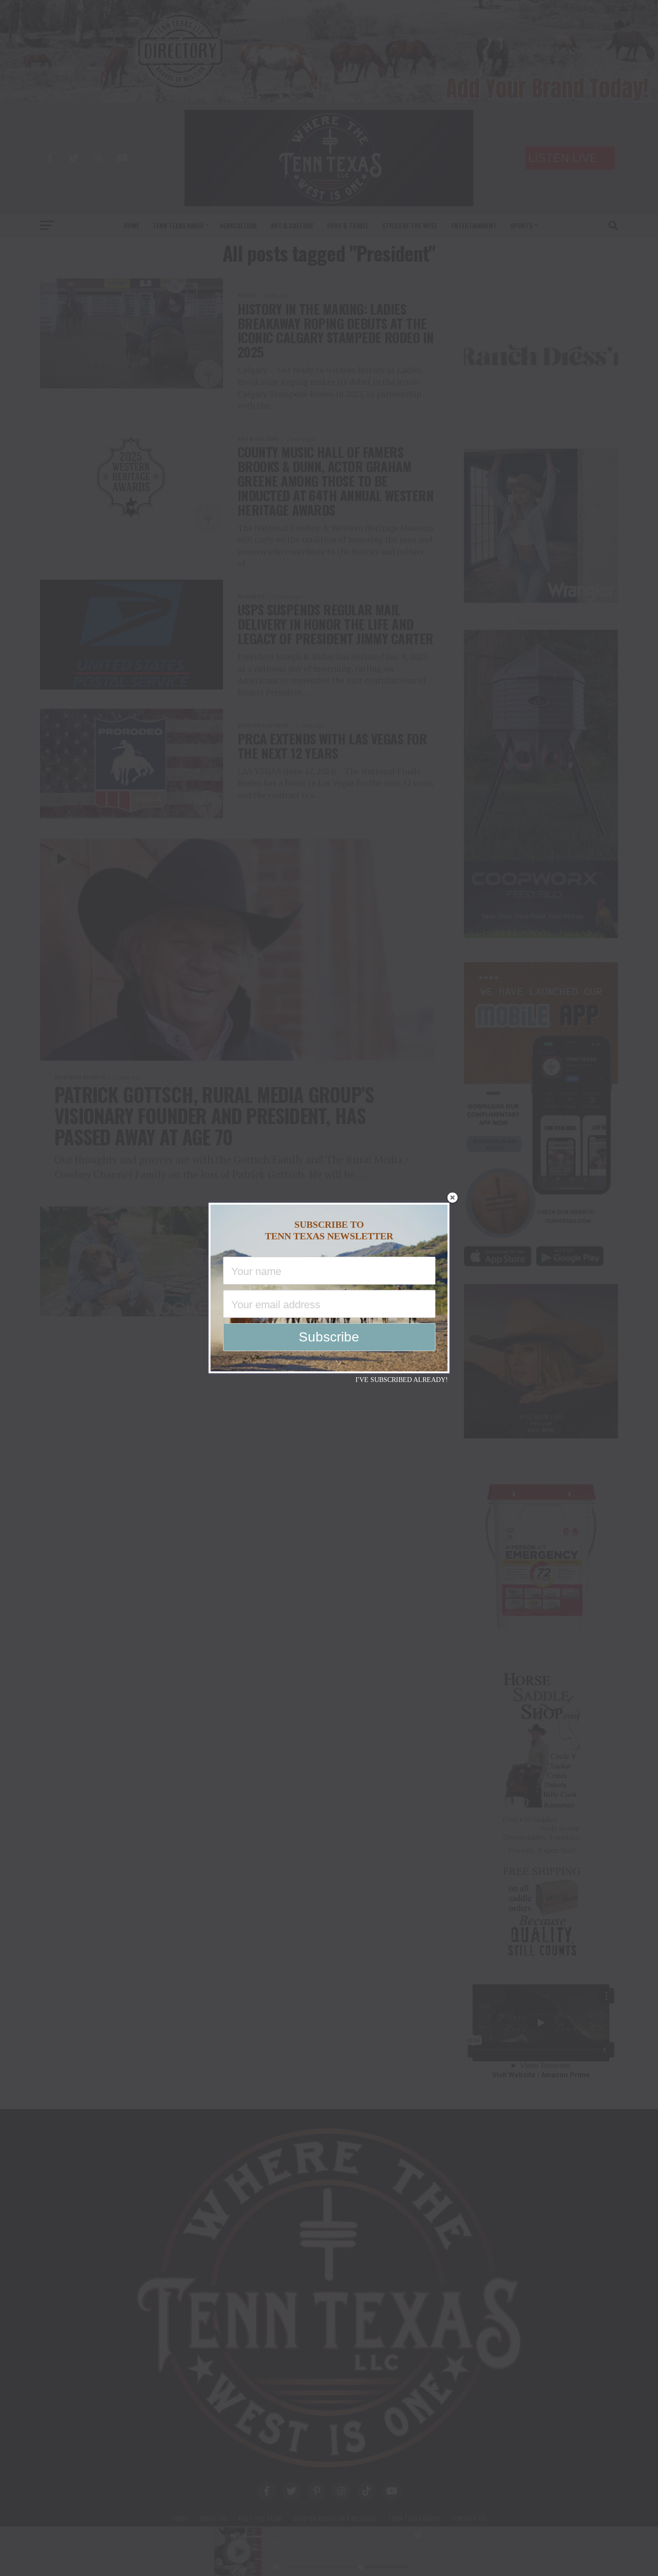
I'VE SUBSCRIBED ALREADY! (402, 1380)
